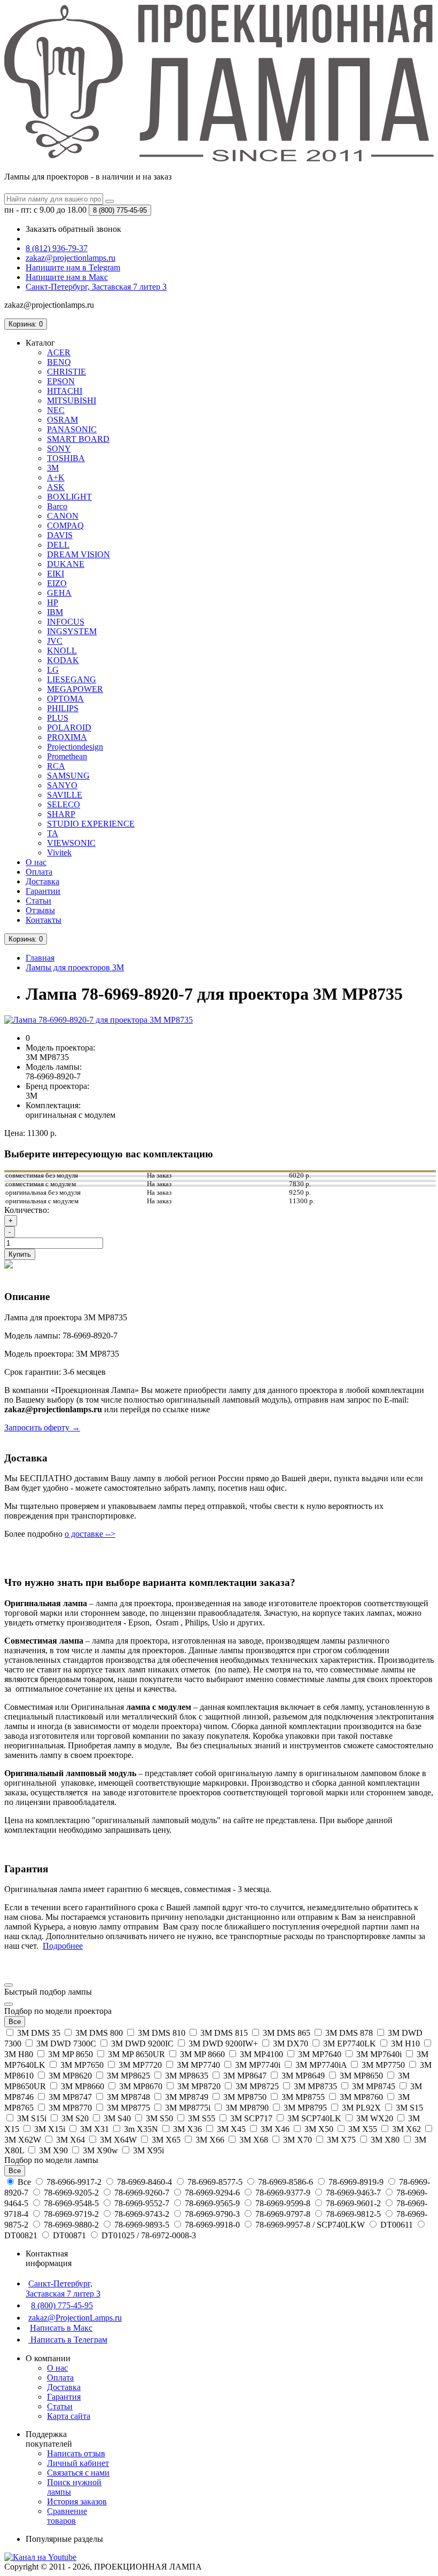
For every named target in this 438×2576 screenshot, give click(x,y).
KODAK (63, 660)
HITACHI (65, 391)
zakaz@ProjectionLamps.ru (75, 2318)
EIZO (57, 583)
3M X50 (319, 2129)
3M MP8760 (361, 2097)
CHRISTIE (67, 372)
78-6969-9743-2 (142, 2214)
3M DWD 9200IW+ (223, 2044)
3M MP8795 (305, 2108)
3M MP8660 (83, 2086)
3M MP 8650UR (136, 2054)
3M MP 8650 (71, 2054)
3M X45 (231, 2129)
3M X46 (275, 2129)
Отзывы (40, 910)
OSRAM (62, 420)
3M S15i (32, 2118)
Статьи (38, 901)
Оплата (39, 872)
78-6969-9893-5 (142, 2225)
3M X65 (166, 2140)
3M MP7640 (320, 2054)
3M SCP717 (251, 2118)
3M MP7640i (379, 2054)
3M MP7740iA (321, 2065)
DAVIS (60, 535)
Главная (40, 958)
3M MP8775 (128, 2108)
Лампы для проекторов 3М (75, 967)
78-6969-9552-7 (142, 2203)
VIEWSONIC (71, 843)
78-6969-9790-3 (212, 2214)
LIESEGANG (72, 679)
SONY (59, 449)
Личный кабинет (78, 2463)
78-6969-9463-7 (353, 2193)
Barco (57, 506)
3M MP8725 (257, 2086)
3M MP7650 (82, 2065)
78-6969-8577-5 (215, 2182)
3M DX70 (291, 2044)
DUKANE (66, 564)
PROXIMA (67, 737)
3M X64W (118, 2140)
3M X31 (95, 2129)
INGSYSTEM (72, 631)
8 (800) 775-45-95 (62, 2305)
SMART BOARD (78, 439)
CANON (63, 516)
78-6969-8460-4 (144, 2182)
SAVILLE (65, 795)
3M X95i (147, 2150)
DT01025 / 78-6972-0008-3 (148, 2235)
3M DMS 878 (349, 2033)
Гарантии (43, 891)
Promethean (67, 756)
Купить (20, 1254)
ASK (56, 487)
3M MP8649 (303, 2076)
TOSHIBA (66, 458)
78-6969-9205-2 (71, 2193)
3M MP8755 (303, 2097)
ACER (59, 352)
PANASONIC (72, 429)
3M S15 (408, 2108)
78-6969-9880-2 (71, 2225)
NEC (56, 410)
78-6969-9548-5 (71, 2203)
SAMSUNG (68, 776)
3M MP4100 (261, 2054)
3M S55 (202, 2118)
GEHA (59, 593)
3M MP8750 (245, 2097)
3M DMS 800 (99, 2033)
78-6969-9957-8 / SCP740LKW (310, 2225)
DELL (58, 545)
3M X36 (187, 2129)
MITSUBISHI (72, 400)
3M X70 (298, 2140)
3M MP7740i (258, 2065)
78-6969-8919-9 (356, 2182)
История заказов (77, 2501)
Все (24, 2182)
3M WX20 (375, 2118)
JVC (55, 641)
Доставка (42, 881)
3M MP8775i (188, 2108)
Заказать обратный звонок (73, 229)
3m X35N (141, 2129)
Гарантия (64, 2397)
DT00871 (69, 2235)
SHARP (61, 814)
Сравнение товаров (67, 2516)
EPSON (61, 381)
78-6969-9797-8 (283, 2214)
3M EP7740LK (350, 2044)
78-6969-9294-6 (212, 2193)
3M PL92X (361, 2108)
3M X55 (363, 2129)
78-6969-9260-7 (142, 2193)
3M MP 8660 (202, 2054)
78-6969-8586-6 (286, 2182)
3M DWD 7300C (66, 2044)
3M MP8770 (70, 2108)
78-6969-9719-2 (71, 2214)
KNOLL (62, 651)
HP (53, 602)
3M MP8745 (374, 2086)
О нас (36, 862)
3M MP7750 (383, 2065)
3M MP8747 (70, 2097)
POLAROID (69, 727)
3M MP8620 (70, 2076)
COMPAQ (65, 526)
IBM (55, 612)
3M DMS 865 (287, 2033)
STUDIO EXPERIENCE (91, 824)
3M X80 (385, 2140)
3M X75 (341, 2140)
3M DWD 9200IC (142, 2044)
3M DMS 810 (162, 2033)
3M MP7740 (198, 2065)
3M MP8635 (187, 2076)
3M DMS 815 (224, 2033)
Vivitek (59, 853)
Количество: (27, 1210)
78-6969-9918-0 (212, 2225)
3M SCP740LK (314, 2118)
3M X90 (53, 2150)
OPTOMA (65, 699)
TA (53, 833)
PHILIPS (63, 708)
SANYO (62, 785)
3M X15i (50, 2129)
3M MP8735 (315, 2086)
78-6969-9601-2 (353, 2203)
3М (53, 468)
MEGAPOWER (75, 689)
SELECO (64, 804)
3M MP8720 (199, 2086)
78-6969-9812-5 (353, 2214)
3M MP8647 (245, 2076)
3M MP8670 (141, 2086)
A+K (56, 477)
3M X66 (210, 2140)
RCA (56, 766)
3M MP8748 (128, 2097)
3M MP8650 (361, 2076)
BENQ (59, 362)
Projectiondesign (75, 747)
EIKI (56, 574)
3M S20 (75, 2118)
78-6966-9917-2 (74, 2182)
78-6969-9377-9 (283, 2193)
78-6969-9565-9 (212, 2203)
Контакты (44, 920)
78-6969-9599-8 (283, 2203)
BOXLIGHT (69, 497)
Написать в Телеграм (68, 2340)
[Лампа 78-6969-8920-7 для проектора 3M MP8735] (99, 1020)
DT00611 (397, 2225)
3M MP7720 (140, 2065)
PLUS (58, 718)
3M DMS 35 (39, 2033)
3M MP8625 (128, 2076)
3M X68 (254, 2140)
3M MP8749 (187, 2097)
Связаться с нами (78, 2473)
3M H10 (405, 2044)
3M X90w (100, 2150)
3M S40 (117, 2118)
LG (53, 670)
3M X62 (406, 2129)
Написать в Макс (61, 2328)
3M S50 (159, 2118)
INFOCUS (66, 622)
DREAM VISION (79, 554)
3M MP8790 (247, 2108)
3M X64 (71, 2140)
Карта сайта (69, 2416)
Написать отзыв (76, 2453)
